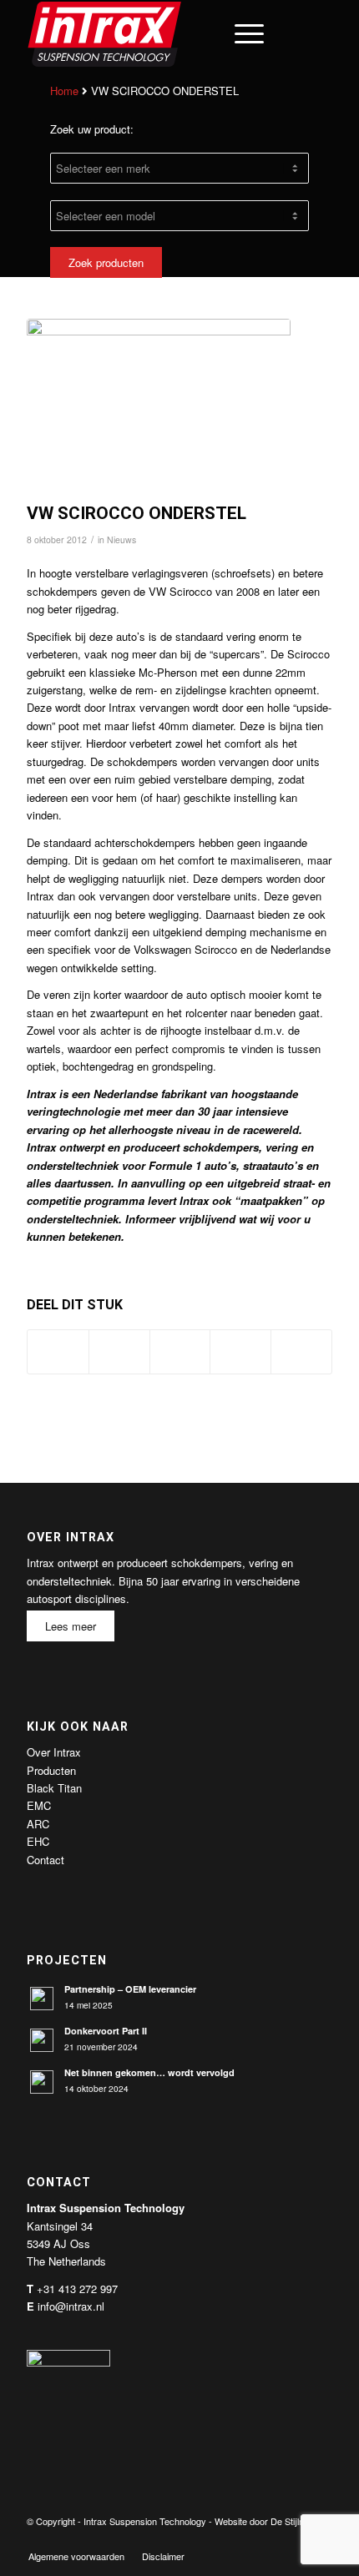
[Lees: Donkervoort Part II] (42, 2040)
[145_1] (159, 406)
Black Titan (54, 1788)
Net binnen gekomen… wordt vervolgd (149, 2072)
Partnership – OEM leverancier (130, 1989)
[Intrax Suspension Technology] (149, 33)
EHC (38, 1841)
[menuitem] (202, 33)
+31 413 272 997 (77, 2289)
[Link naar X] (270, 2538)
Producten (51, 1770)
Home (64, 91)
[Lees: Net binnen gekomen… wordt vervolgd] (42, 2082)
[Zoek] (202, 33)
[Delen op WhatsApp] (180, 1352)
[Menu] (241, 33)
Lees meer (71, 1626)
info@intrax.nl (71, 2306)
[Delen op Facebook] (58, 1352)
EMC (39, 1805)
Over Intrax (54, 1752)
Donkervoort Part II (106, 2031)
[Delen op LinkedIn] (240, 1352)
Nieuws (121, 539)
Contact (46, 1860)
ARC (38, 1824)
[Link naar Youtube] (295, 2538)
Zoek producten (106, 262)
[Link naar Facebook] (245, 2538)
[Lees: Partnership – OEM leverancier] (42, 1999)
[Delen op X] (119, 1352)
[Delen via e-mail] (301, 1352)
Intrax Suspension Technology (145, 2521)
